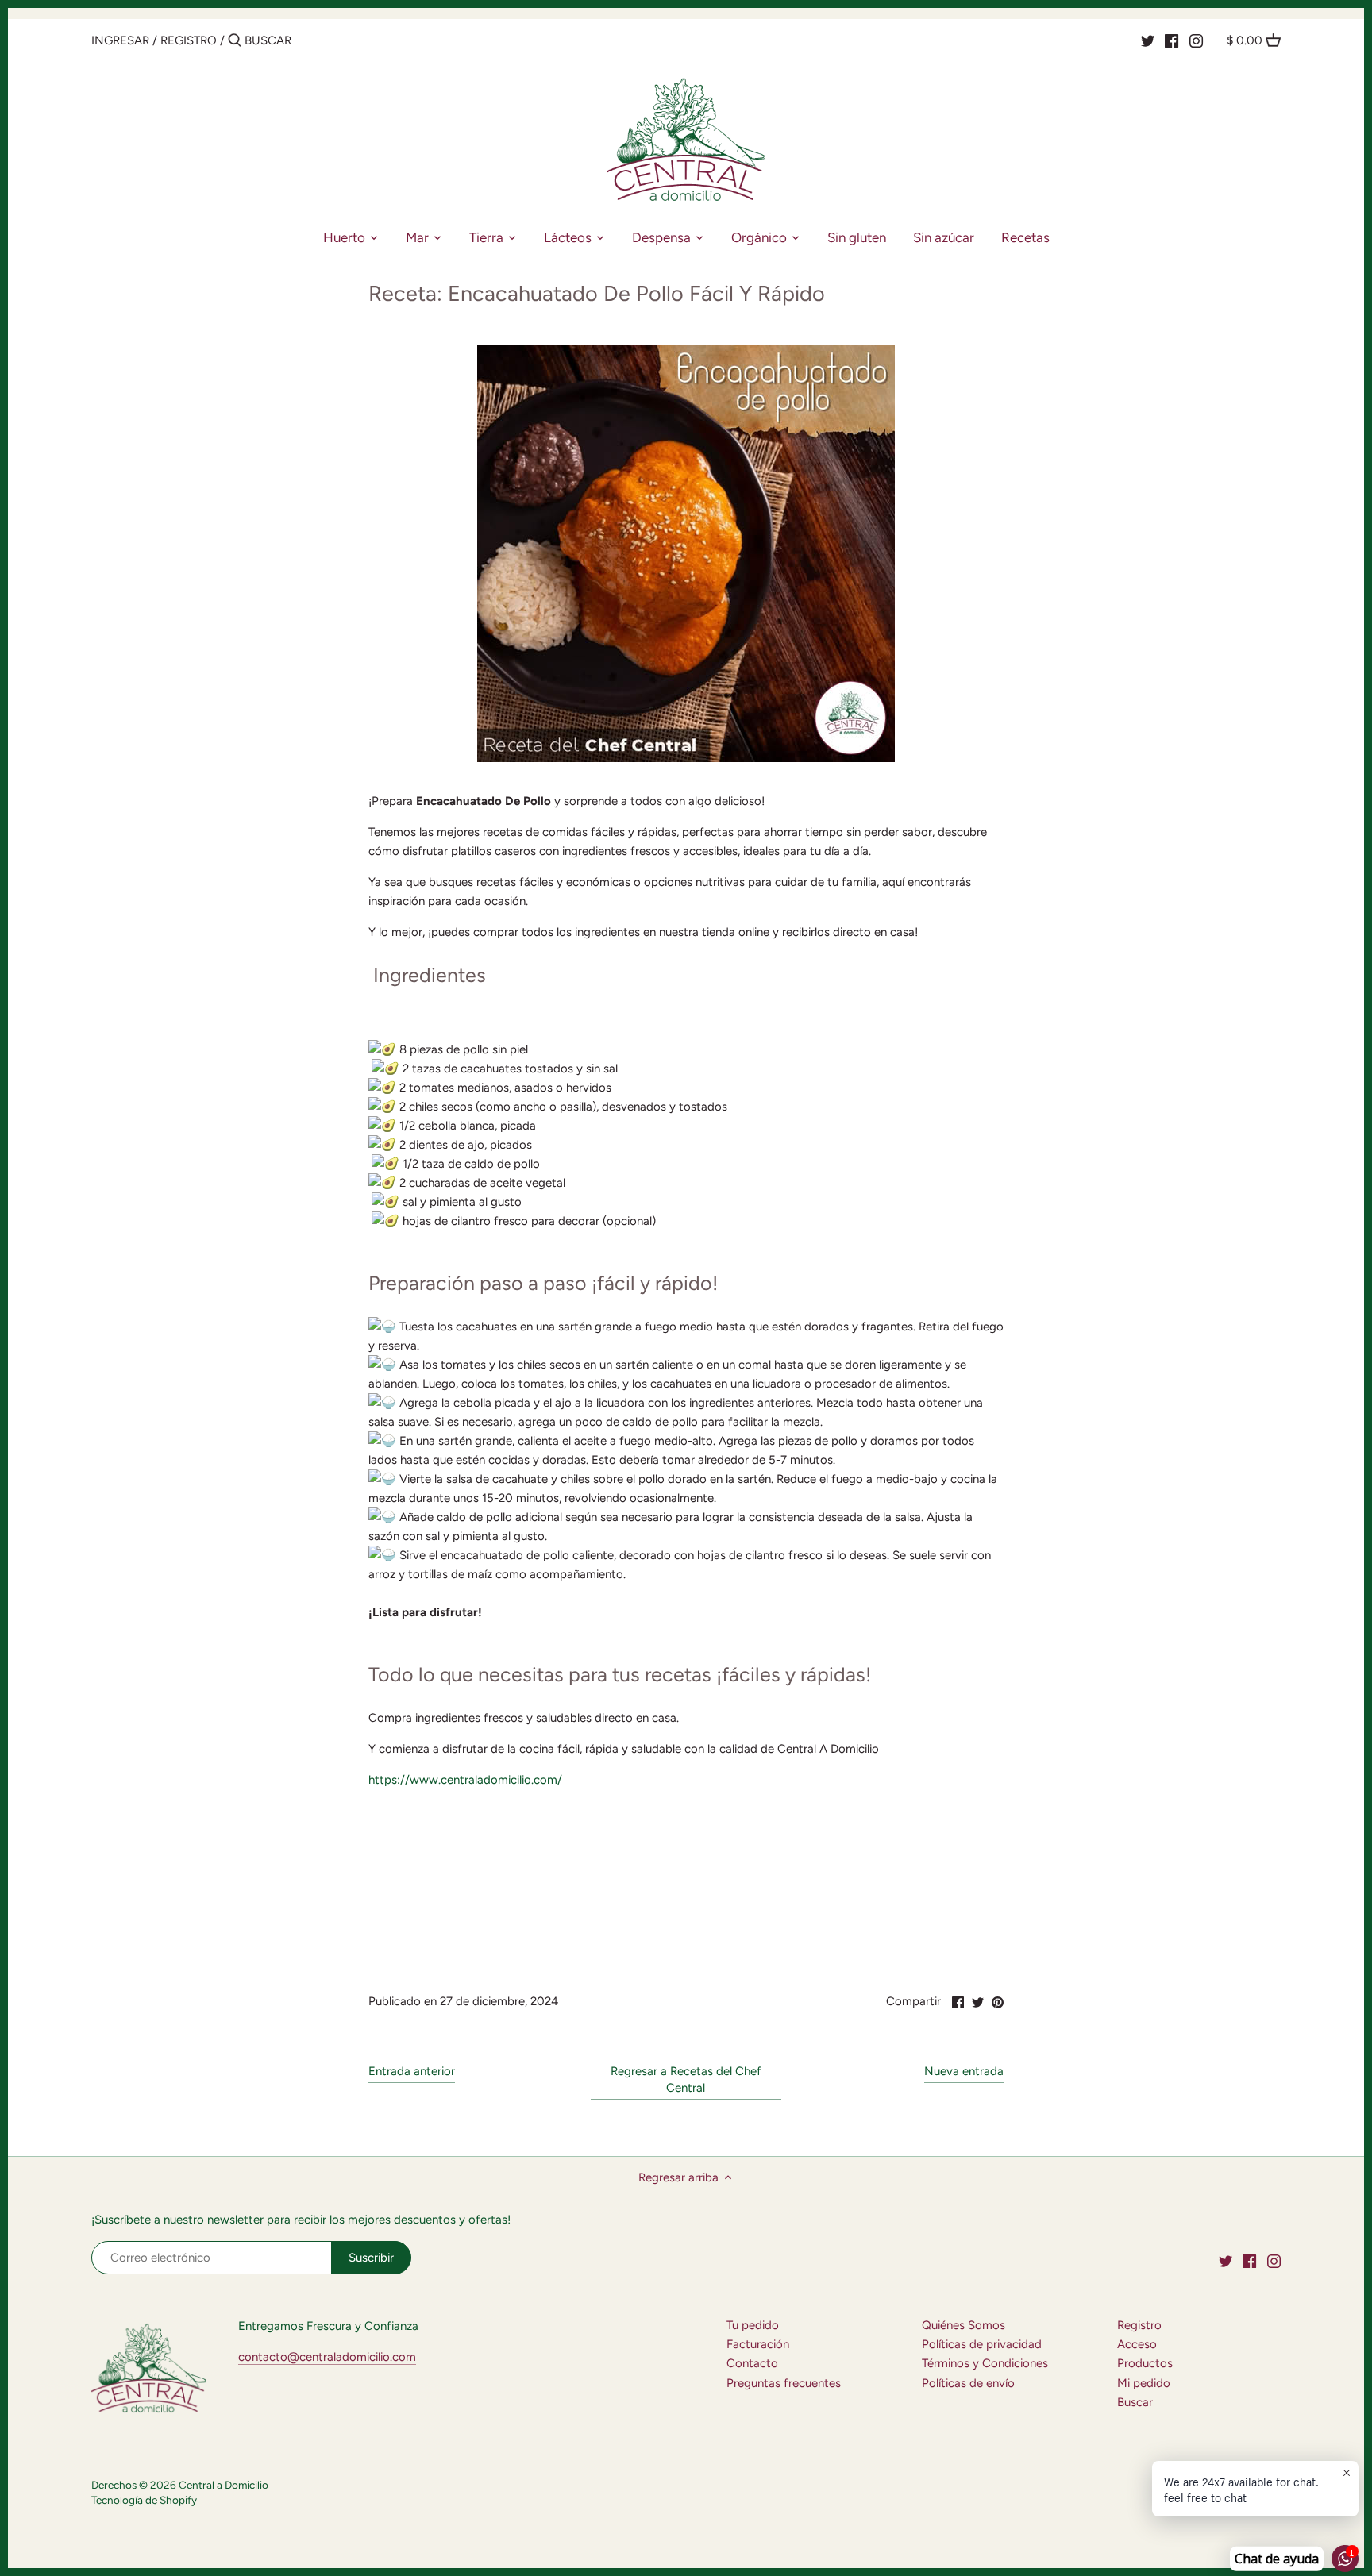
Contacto (752, 2363)
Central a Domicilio (224, 2485)
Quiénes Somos (963, 2325)
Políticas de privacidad (982, 2344)
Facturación (758, 2344)
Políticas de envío (968, 2383)
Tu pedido (753, 2325)
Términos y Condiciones (985, 2363)
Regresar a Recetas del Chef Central (686, 2079)
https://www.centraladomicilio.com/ (465, 1780)
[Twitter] (1148, 40)
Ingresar (120, 40)
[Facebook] (1172, 40)
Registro (189, 40)
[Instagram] (1196, 40)
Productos (1145, 2363)
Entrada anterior (412, 2071)
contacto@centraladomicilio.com (327, 2357)
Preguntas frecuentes (784, 2383)
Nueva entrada (964, 2071)
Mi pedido (1144, 2383)
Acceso (1137, 2344)
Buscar (1135, 2402)
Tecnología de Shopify (144, 2500)
